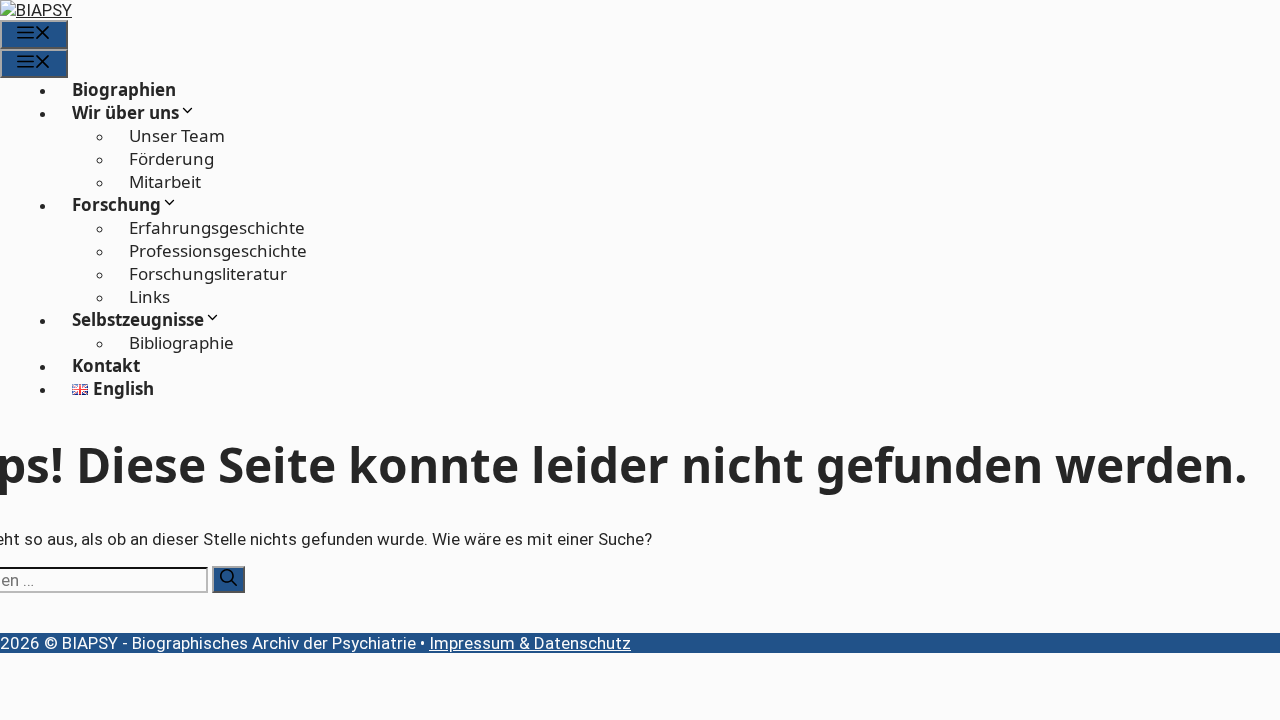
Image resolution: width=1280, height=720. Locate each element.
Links (149, 296)
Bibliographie (181, 342)
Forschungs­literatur (208, 273)
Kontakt (106, 365)
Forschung (116, 204)
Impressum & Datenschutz (530, 643)
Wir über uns (125, 112)
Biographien (124, 89)
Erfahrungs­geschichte (217, 227)
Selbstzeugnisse (138, 319)
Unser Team (177, 135)
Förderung (171, 158)
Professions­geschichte (218, 250)
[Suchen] (228, 579)
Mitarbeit (165, 181)
